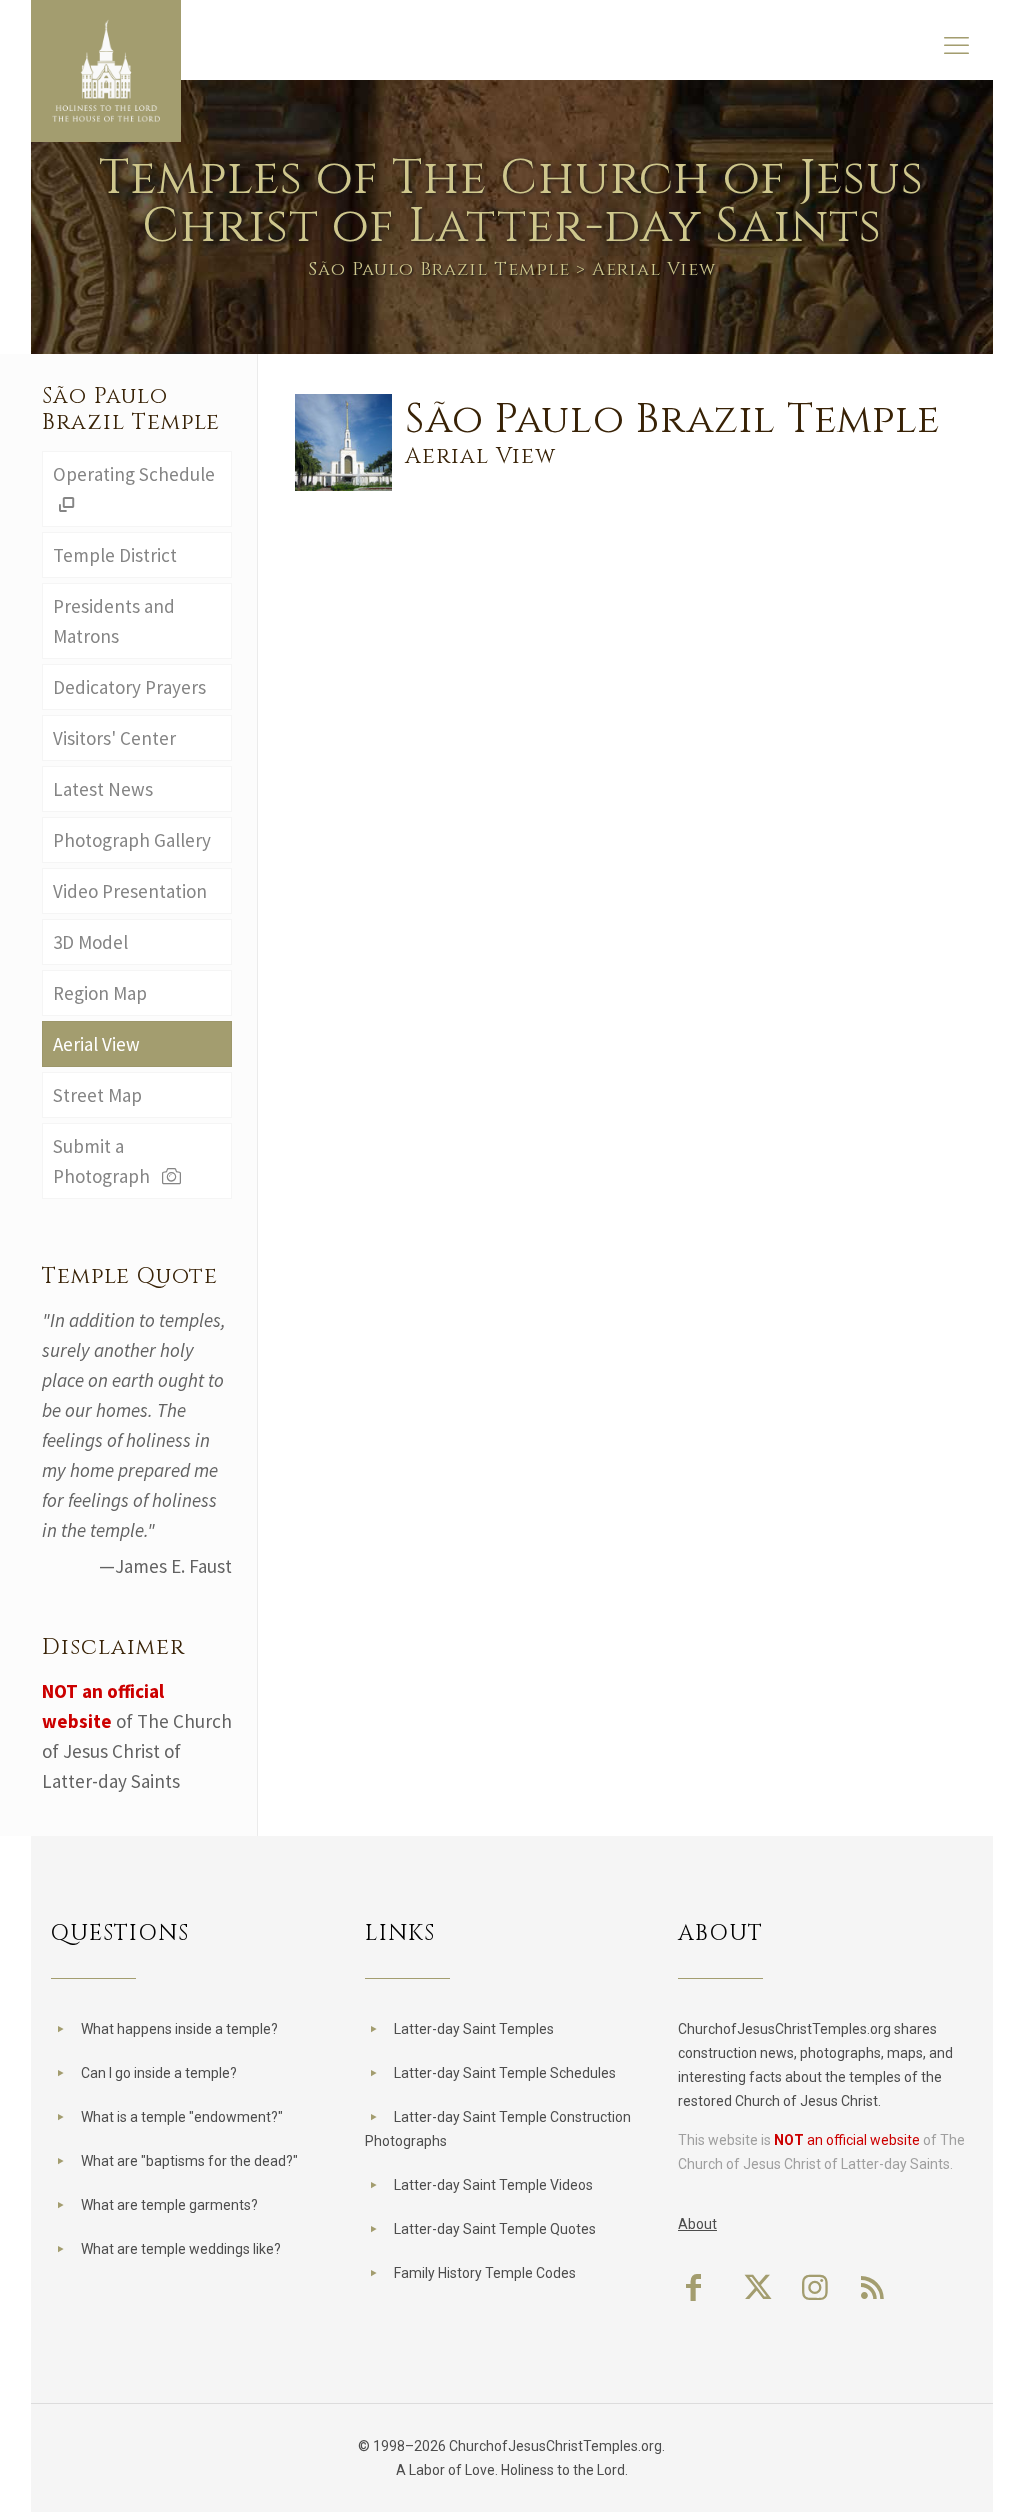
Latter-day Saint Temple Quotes (495, 2229)
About (697, 2224)
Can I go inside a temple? (159, 2073)
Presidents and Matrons (114, 621)
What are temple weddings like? (181, 2249)
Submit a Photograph (105, 1161)
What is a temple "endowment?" (182, 2117)
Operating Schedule (134, 474)
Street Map (97, 1095)
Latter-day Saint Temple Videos (493, 2185)
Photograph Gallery (132, 840)
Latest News (103, 789)
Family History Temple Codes (485, 2273)
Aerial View (96, 1044)
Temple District (115, 555)
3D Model (90, 942)
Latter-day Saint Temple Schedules (505, 2073)
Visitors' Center (114, 738)
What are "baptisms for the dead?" (189, 2161)
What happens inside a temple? (179, 2029)
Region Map (100, 993)
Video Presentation (130, 891)
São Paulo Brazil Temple (439, 269)
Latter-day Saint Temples (474, 2029)
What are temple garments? (169, 2205)
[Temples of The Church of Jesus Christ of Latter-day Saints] (106, 71)
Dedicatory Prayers (129, 687)
